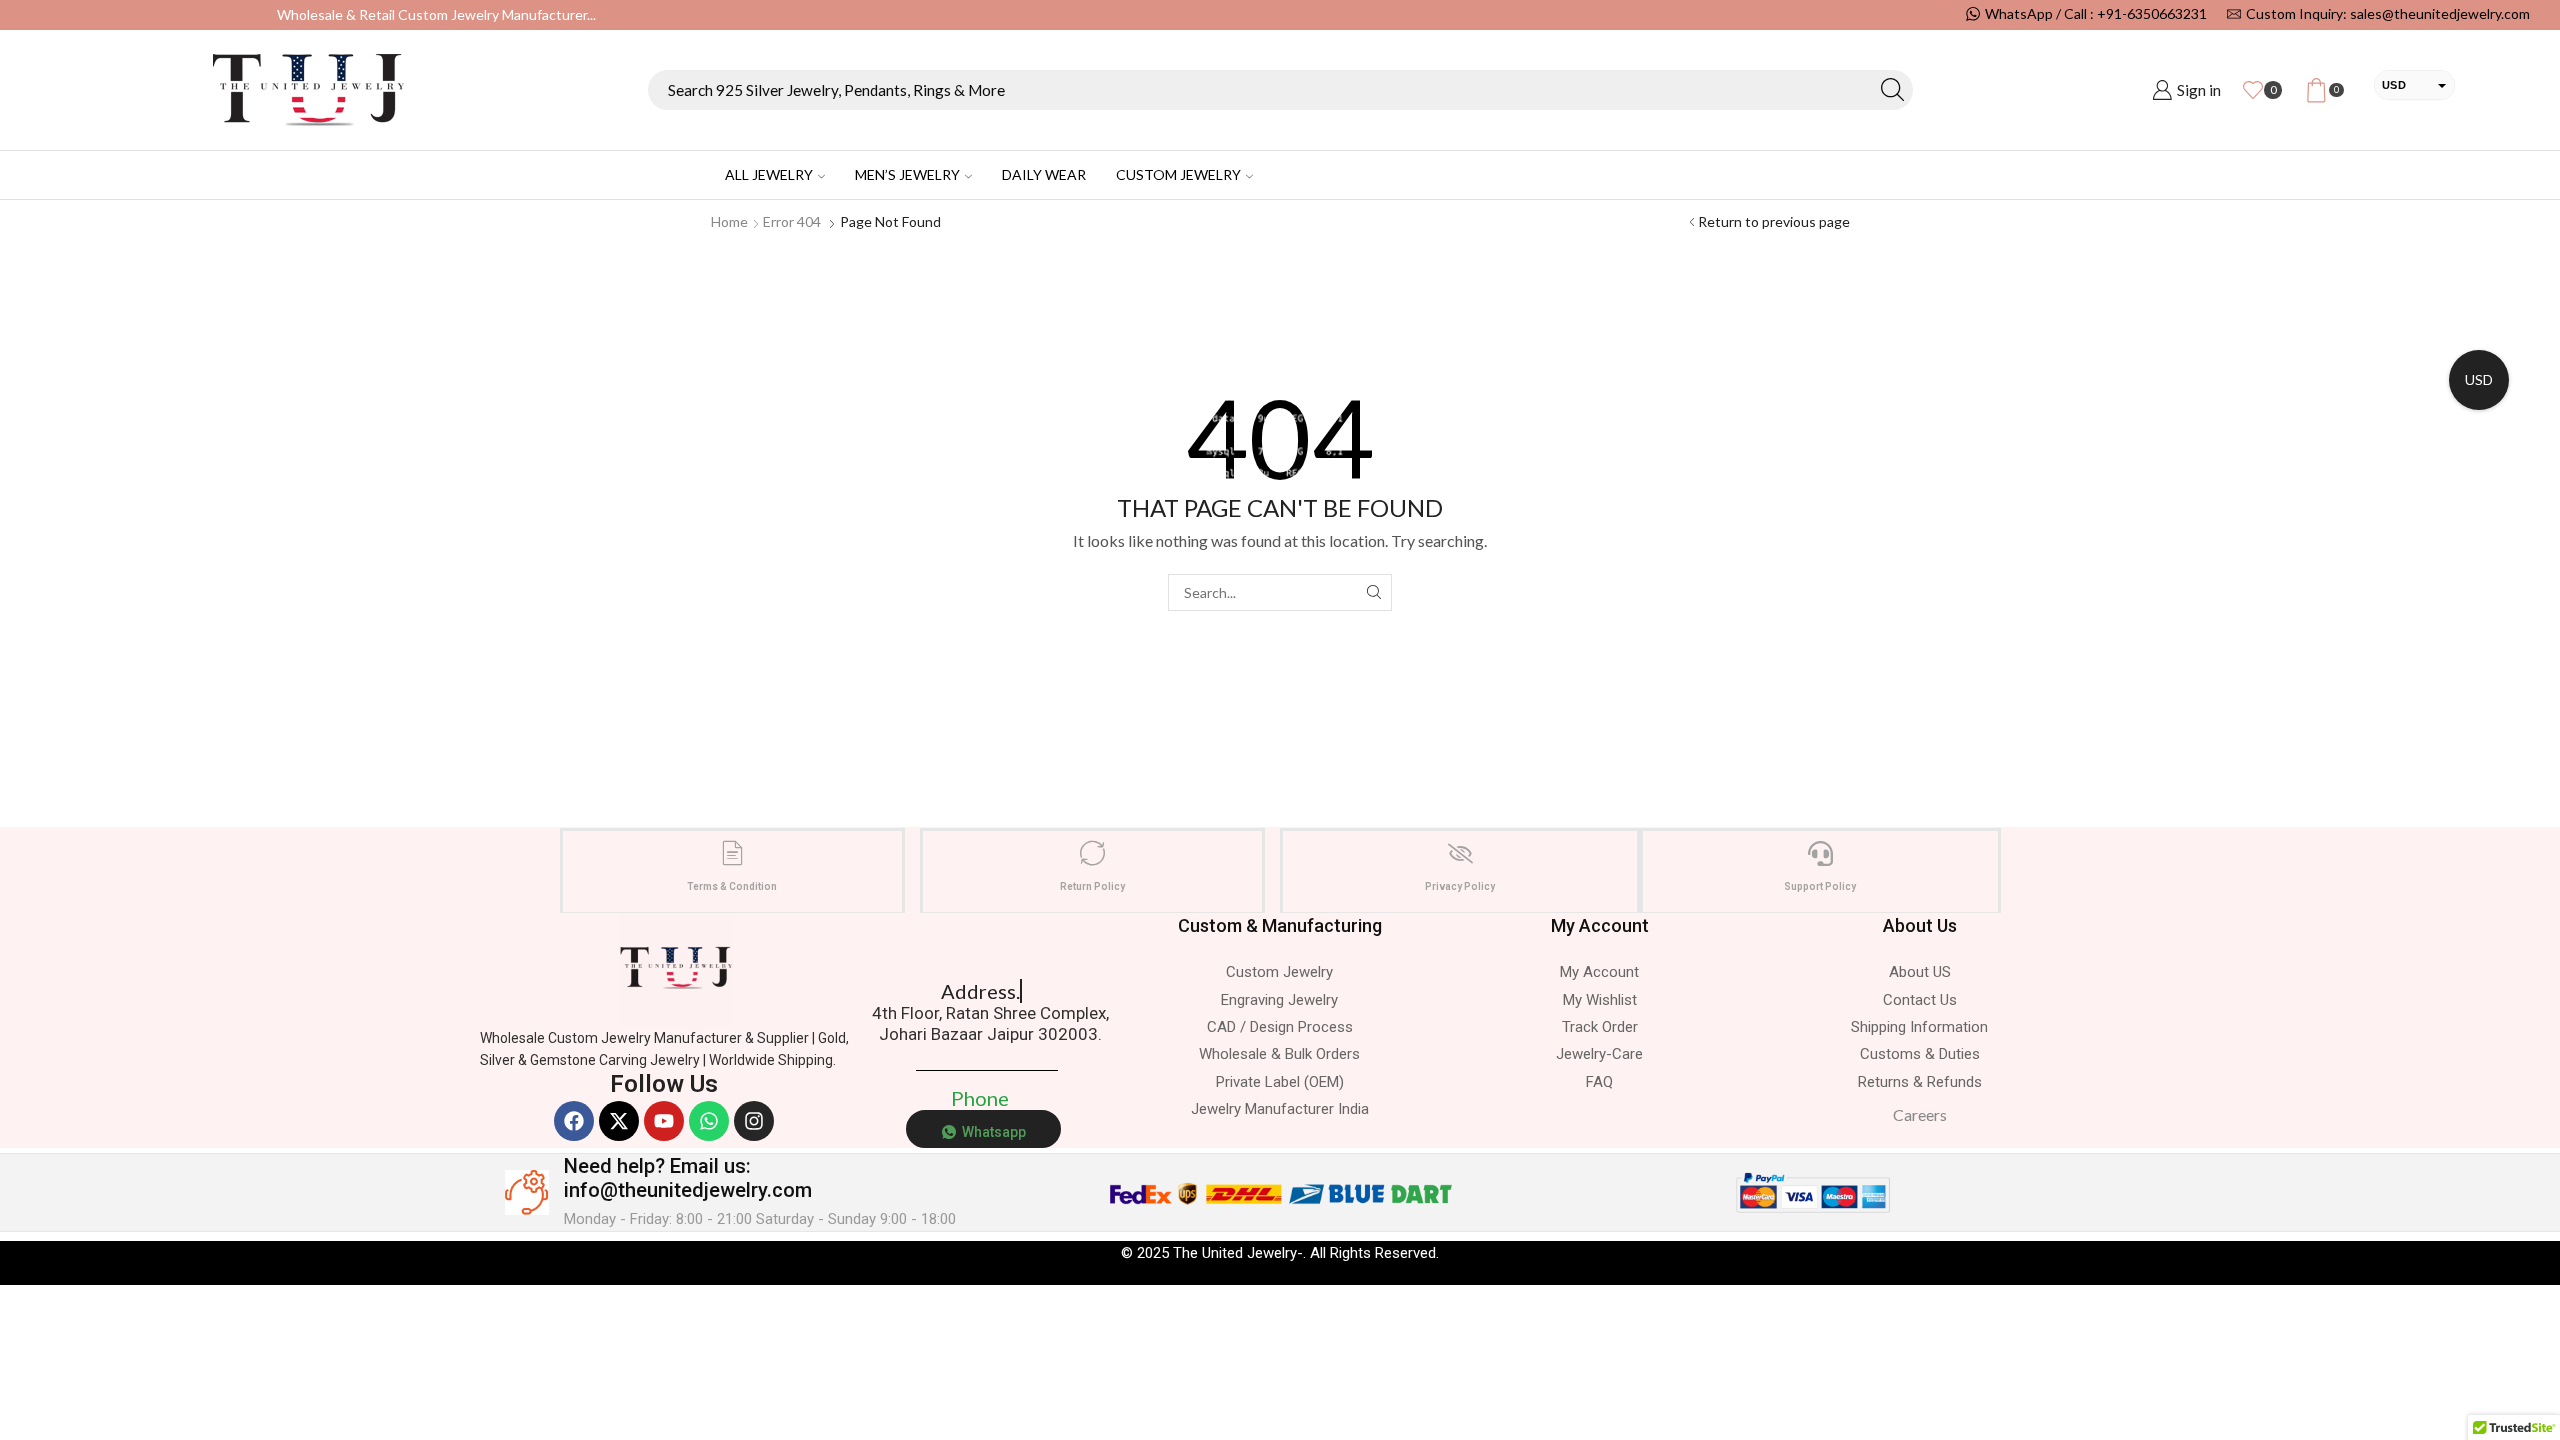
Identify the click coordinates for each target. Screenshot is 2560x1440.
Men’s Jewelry (907, 174)
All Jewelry (769, 174)
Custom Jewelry (1178, 174)
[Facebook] (574, 1121)
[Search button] (1893, 90)
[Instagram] (754, 1121)
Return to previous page (1774, 221)
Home (729, 221)
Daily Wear (1044, 174)
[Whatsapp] (709, 1121)
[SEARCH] (1373, 592)
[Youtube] (664, 1121)
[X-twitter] (619, 1121)
